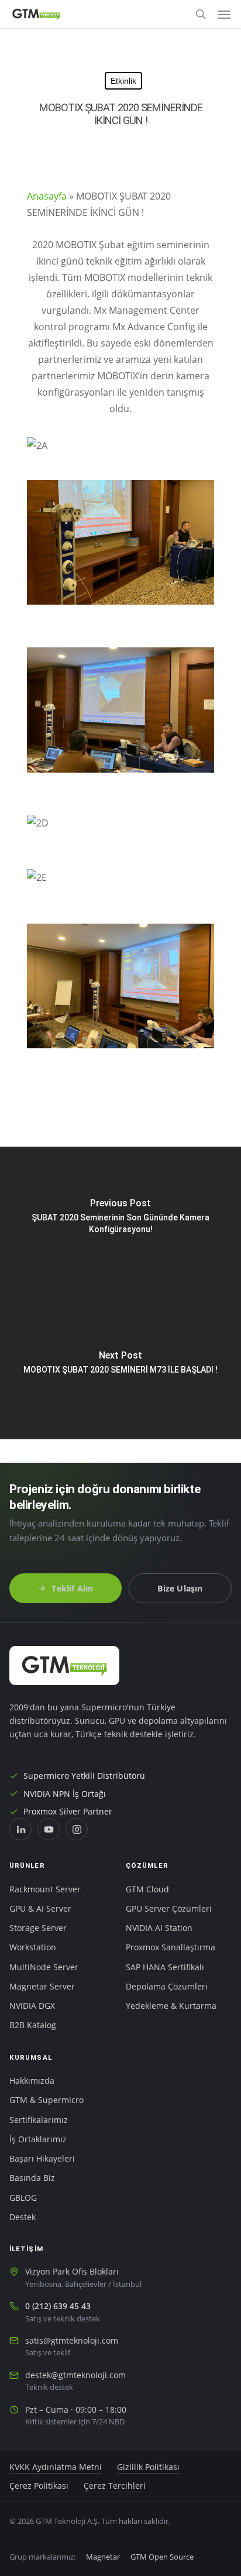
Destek (23, 2217)
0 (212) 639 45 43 (58, 2306)
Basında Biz (32, 2178)
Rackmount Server (45, 1889)
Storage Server (38, 1928)
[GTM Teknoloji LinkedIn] (20, 1829)
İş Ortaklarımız (38, 2139)
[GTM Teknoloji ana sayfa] (64, 1666)
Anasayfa (47, 196)
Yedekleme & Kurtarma (171, 2006)
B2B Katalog (33, 2025)
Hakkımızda (32, 2081)
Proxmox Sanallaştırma (171, 1947)
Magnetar (103, 2557)
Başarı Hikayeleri (42, 2159)
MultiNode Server (44, 1967)
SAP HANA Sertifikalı (165, 1967)
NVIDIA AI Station (159, 1928)
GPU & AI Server (40, 1909)
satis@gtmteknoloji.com (72, 2341)
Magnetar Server (42, 1987)
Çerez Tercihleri (115, 2486)
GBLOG (23, 2198)
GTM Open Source (162, 2557)
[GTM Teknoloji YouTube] (49, 1829)
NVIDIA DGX (32, 2006)
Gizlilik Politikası (148, 2467)
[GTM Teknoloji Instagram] (77, 1829)
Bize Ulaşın (180, 1588)
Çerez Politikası (39, 2486)
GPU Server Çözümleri (169, 1909)
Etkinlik (123, 81)
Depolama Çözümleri (167, 1987)
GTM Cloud (147, 1889)
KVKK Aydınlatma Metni (56, 2467)
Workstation (33, 1947)
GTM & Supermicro (47, 2100)
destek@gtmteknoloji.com (75, 2375)
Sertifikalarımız (39, 2120)
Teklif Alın (72, 1588)
